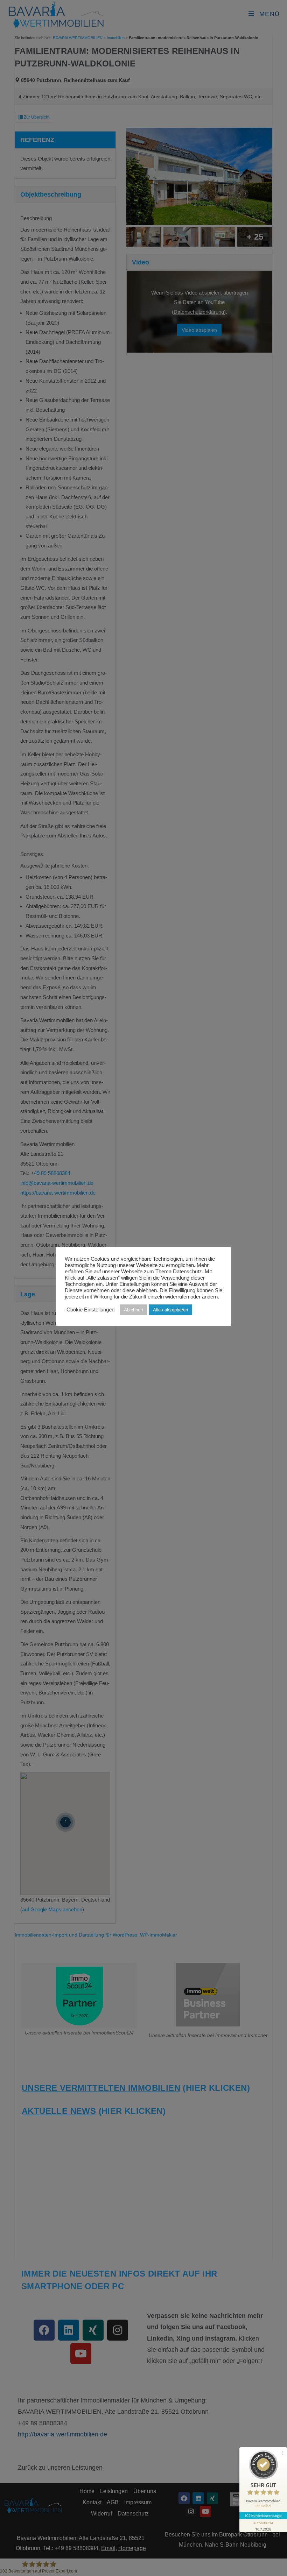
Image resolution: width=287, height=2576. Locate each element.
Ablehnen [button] (133, 1310)
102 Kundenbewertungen (263, 2515)
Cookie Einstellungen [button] (90, 1310)
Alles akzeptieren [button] (170, 1310)
